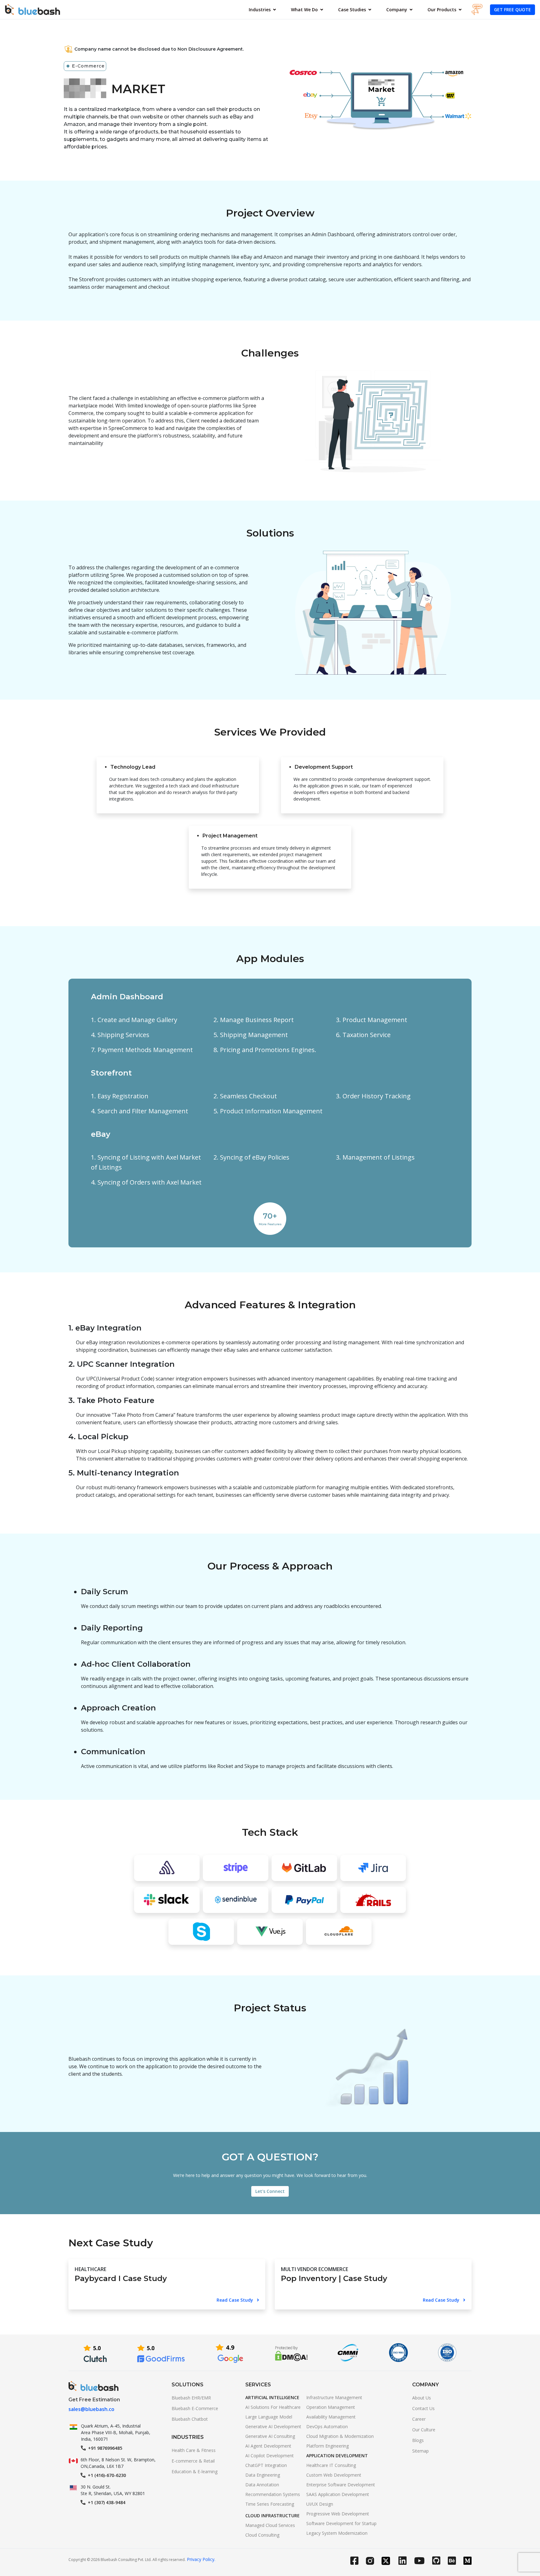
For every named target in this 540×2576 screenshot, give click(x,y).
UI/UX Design (320, 2504)
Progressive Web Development (338, 2514)
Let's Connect (270, 2191)
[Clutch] (95, 2353)
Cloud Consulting (262, 2535)
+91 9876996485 (105, 2448)
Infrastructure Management (334, 2397)
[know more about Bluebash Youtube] (423, 2562)
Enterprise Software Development (341, 2485)
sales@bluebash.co (91, 2409)
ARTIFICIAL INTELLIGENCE (272, 2397)
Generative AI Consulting (270, 2436)
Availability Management (331, 2417)
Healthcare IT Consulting (331, 2465)
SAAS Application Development (338, 2494)
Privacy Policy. (201, 2559)
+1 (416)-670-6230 (107, 2475)
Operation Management (331, 2407)
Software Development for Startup (341, 2523)
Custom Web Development (334, 2475)
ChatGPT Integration (266, 2465)
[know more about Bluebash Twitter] (390, 2562)
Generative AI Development (273, 2426)
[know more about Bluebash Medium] (467, 2562)
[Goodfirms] (161, 2353)
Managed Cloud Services (270, 2525)
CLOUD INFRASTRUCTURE (272, 2516)
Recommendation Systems (273, 2494)
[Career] (481, 10)
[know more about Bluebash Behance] (456, 2562)
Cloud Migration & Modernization (340, 2436)
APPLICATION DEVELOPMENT (337, 2456)
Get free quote (512, 10)
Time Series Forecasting (270, 2504)
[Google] (230, 2353)
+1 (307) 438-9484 (107, 2502)
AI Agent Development (268, 2446)
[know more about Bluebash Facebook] (358, 2562)
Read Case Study (235, 2300)
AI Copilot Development (270, 2456)
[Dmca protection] (291, 2353)
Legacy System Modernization (337, 2533)
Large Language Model (269, 2417)
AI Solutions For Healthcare (273, 2407)
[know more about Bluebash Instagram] (374, 2563)
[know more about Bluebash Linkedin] (406, 2562)
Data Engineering (263, 2475)
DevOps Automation (327, 2426)
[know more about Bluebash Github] (440, 2562)
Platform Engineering (327, 2446)
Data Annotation (262, 2485)
